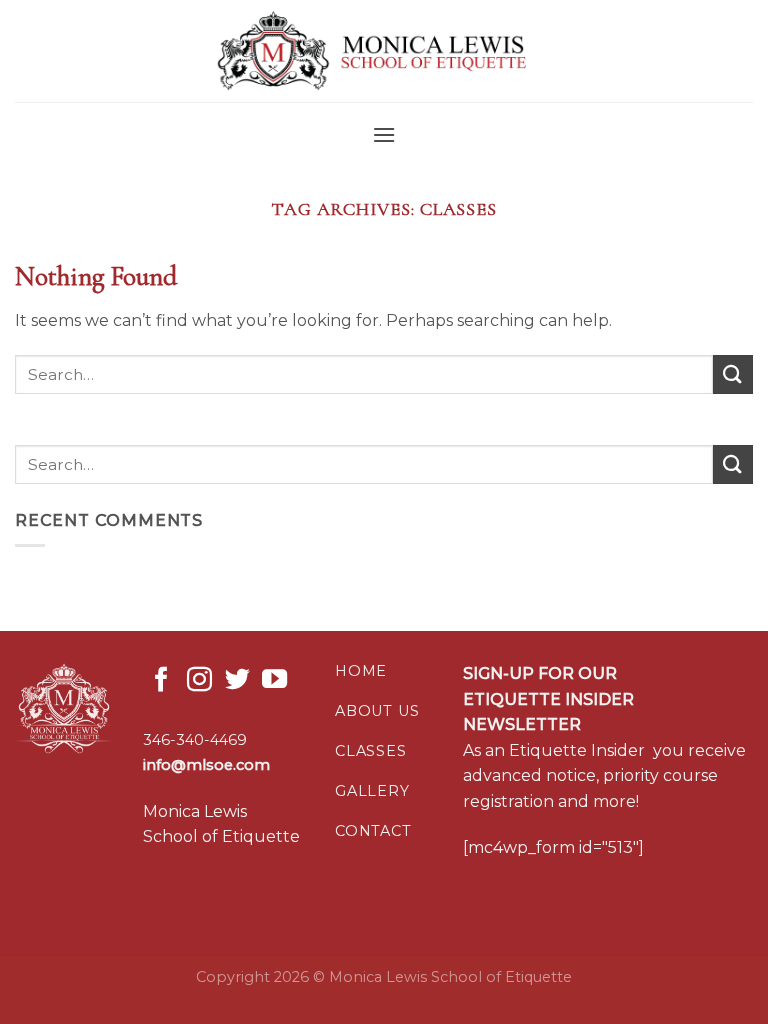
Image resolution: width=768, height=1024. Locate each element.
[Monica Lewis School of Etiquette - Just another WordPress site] (384, 51)
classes (371, 751)
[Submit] (733, 374)
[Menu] (384, 134)
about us (377, 711)
